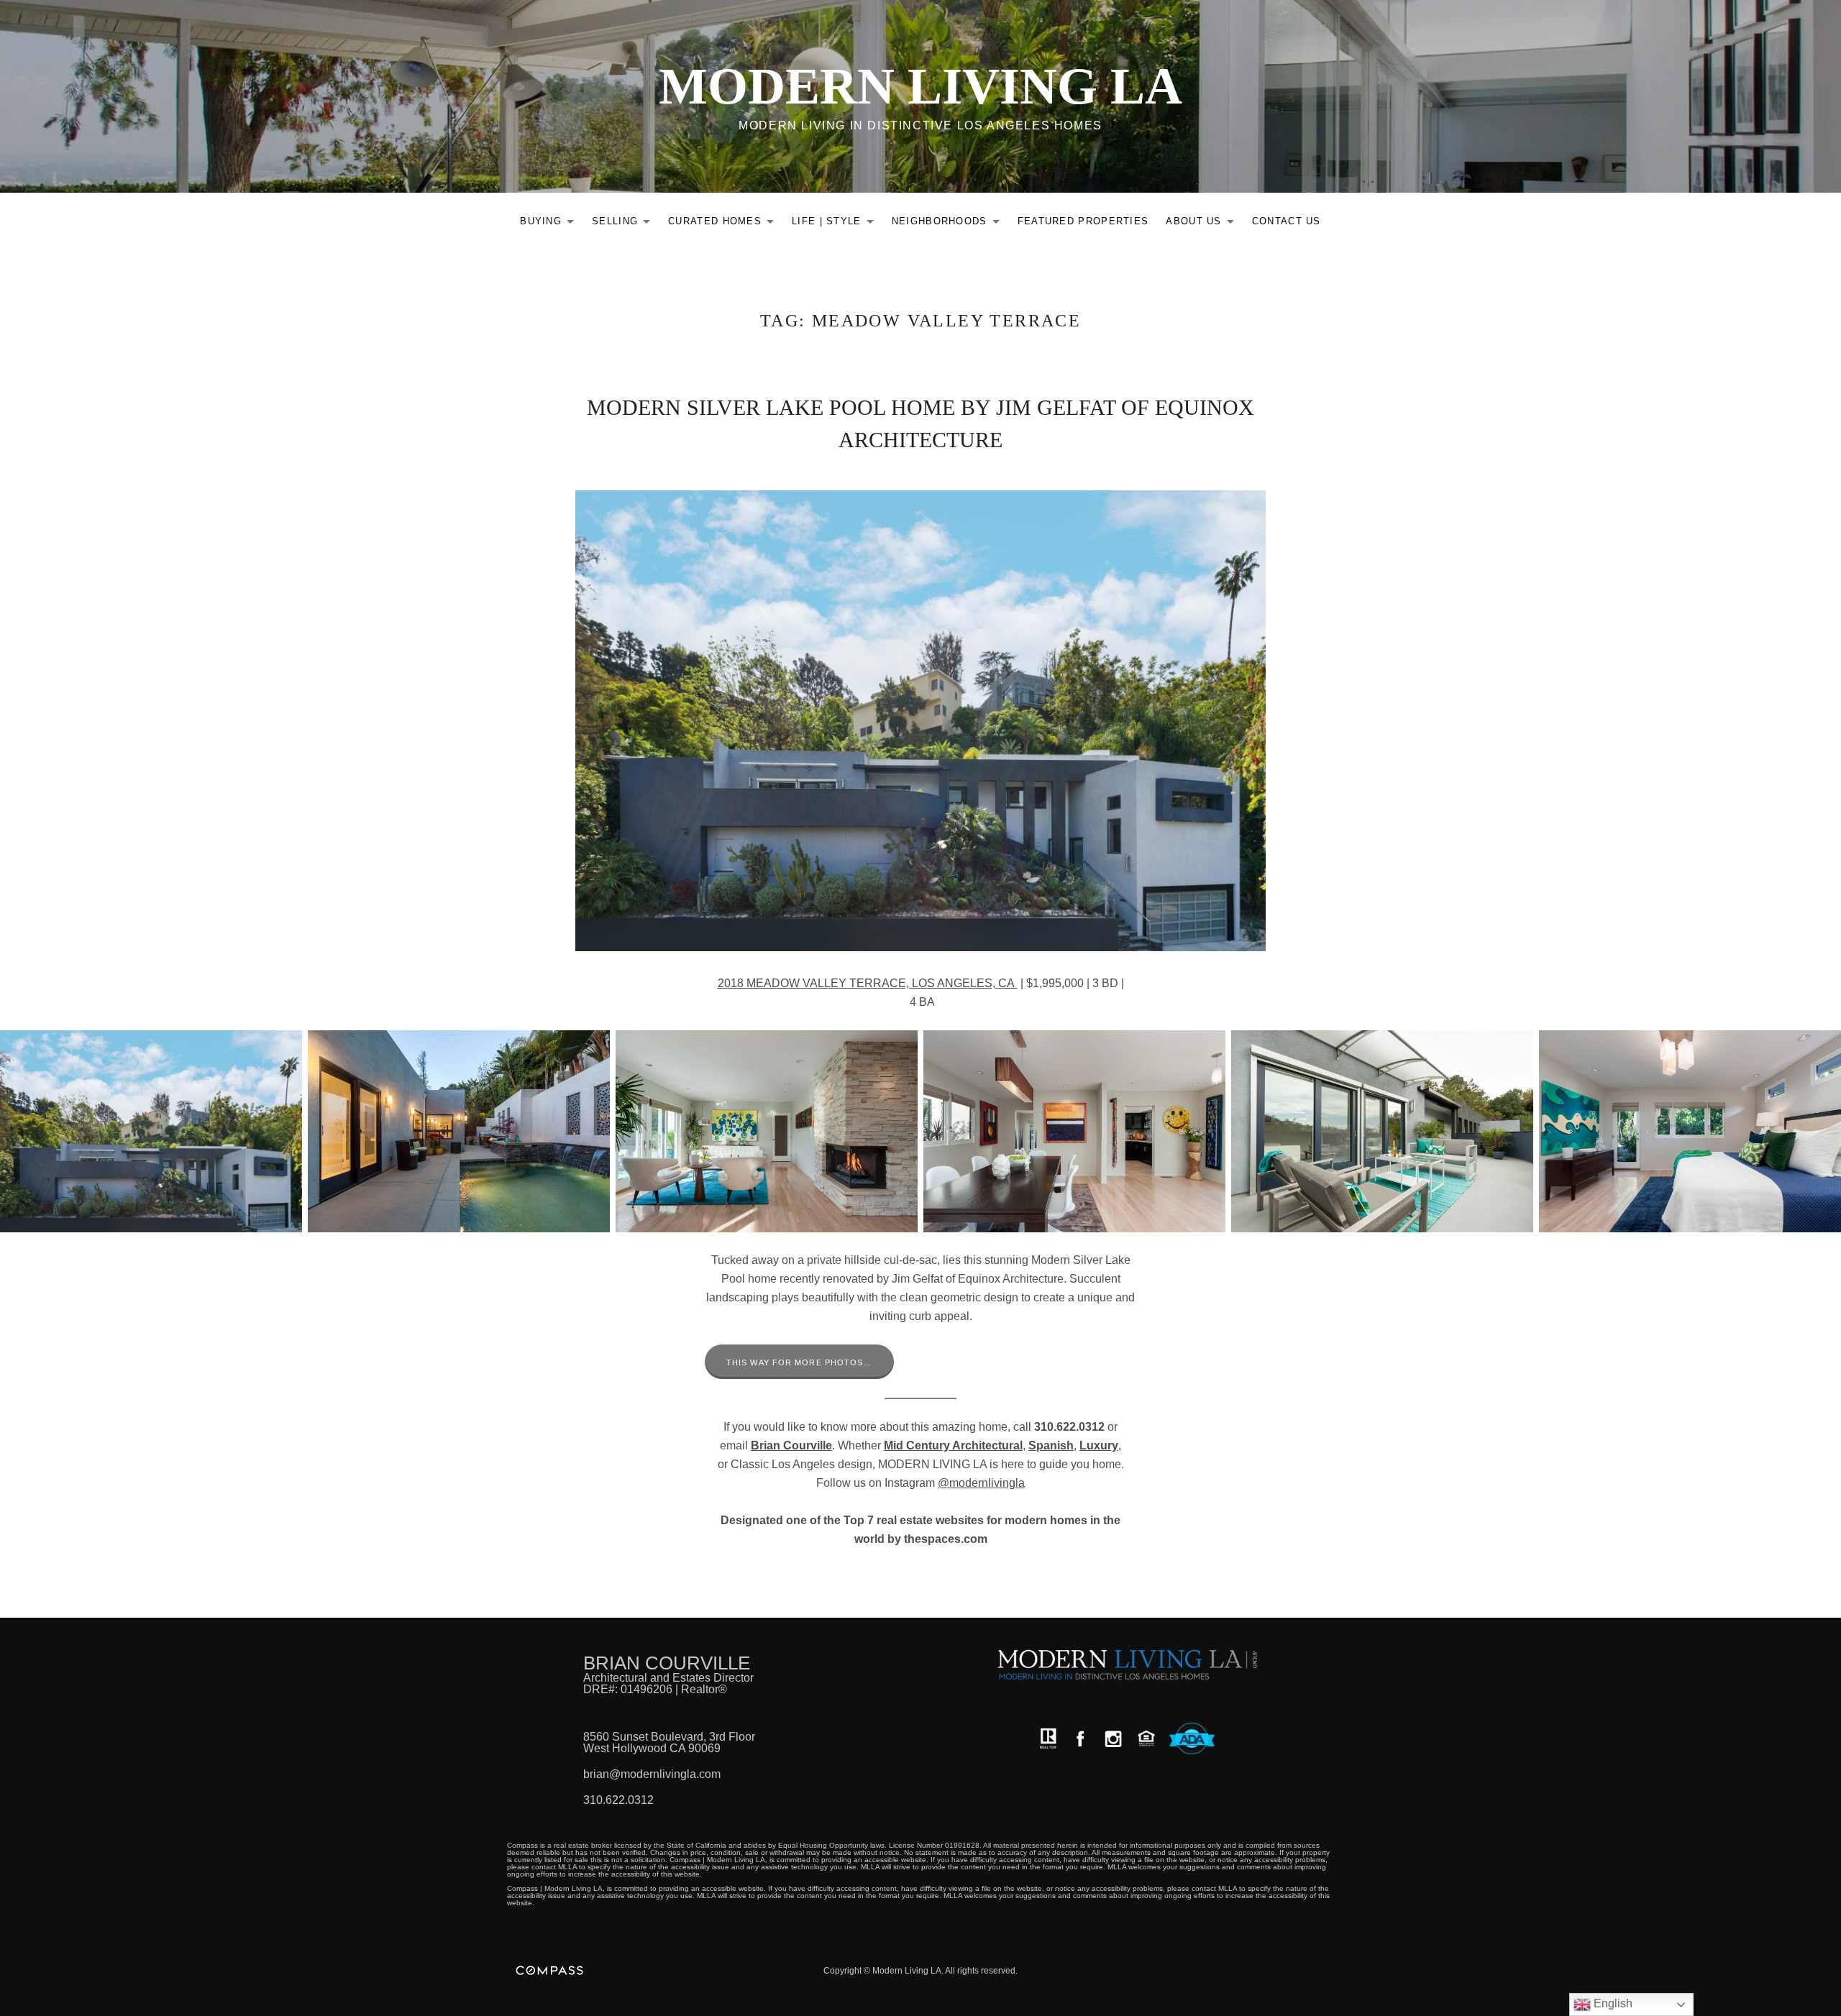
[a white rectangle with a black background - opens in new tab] (1080, 1739)
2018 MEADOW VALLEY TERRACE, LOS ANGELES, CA (868, 983)
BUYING (551, 224)
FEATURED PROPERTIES (1083, 221)
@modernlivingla (981, 1483)
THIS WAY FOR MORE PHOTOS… (799, 1362)
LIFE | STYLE (837, 224)
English (1612, 2003)
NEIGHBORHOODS (950, 224)
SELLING (625, 224)
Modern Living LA (920, 86)
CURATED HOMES (725, 224)
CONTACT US (1287, 221)
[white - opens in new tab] (1113, 1739)
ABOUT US (1203, 224)
